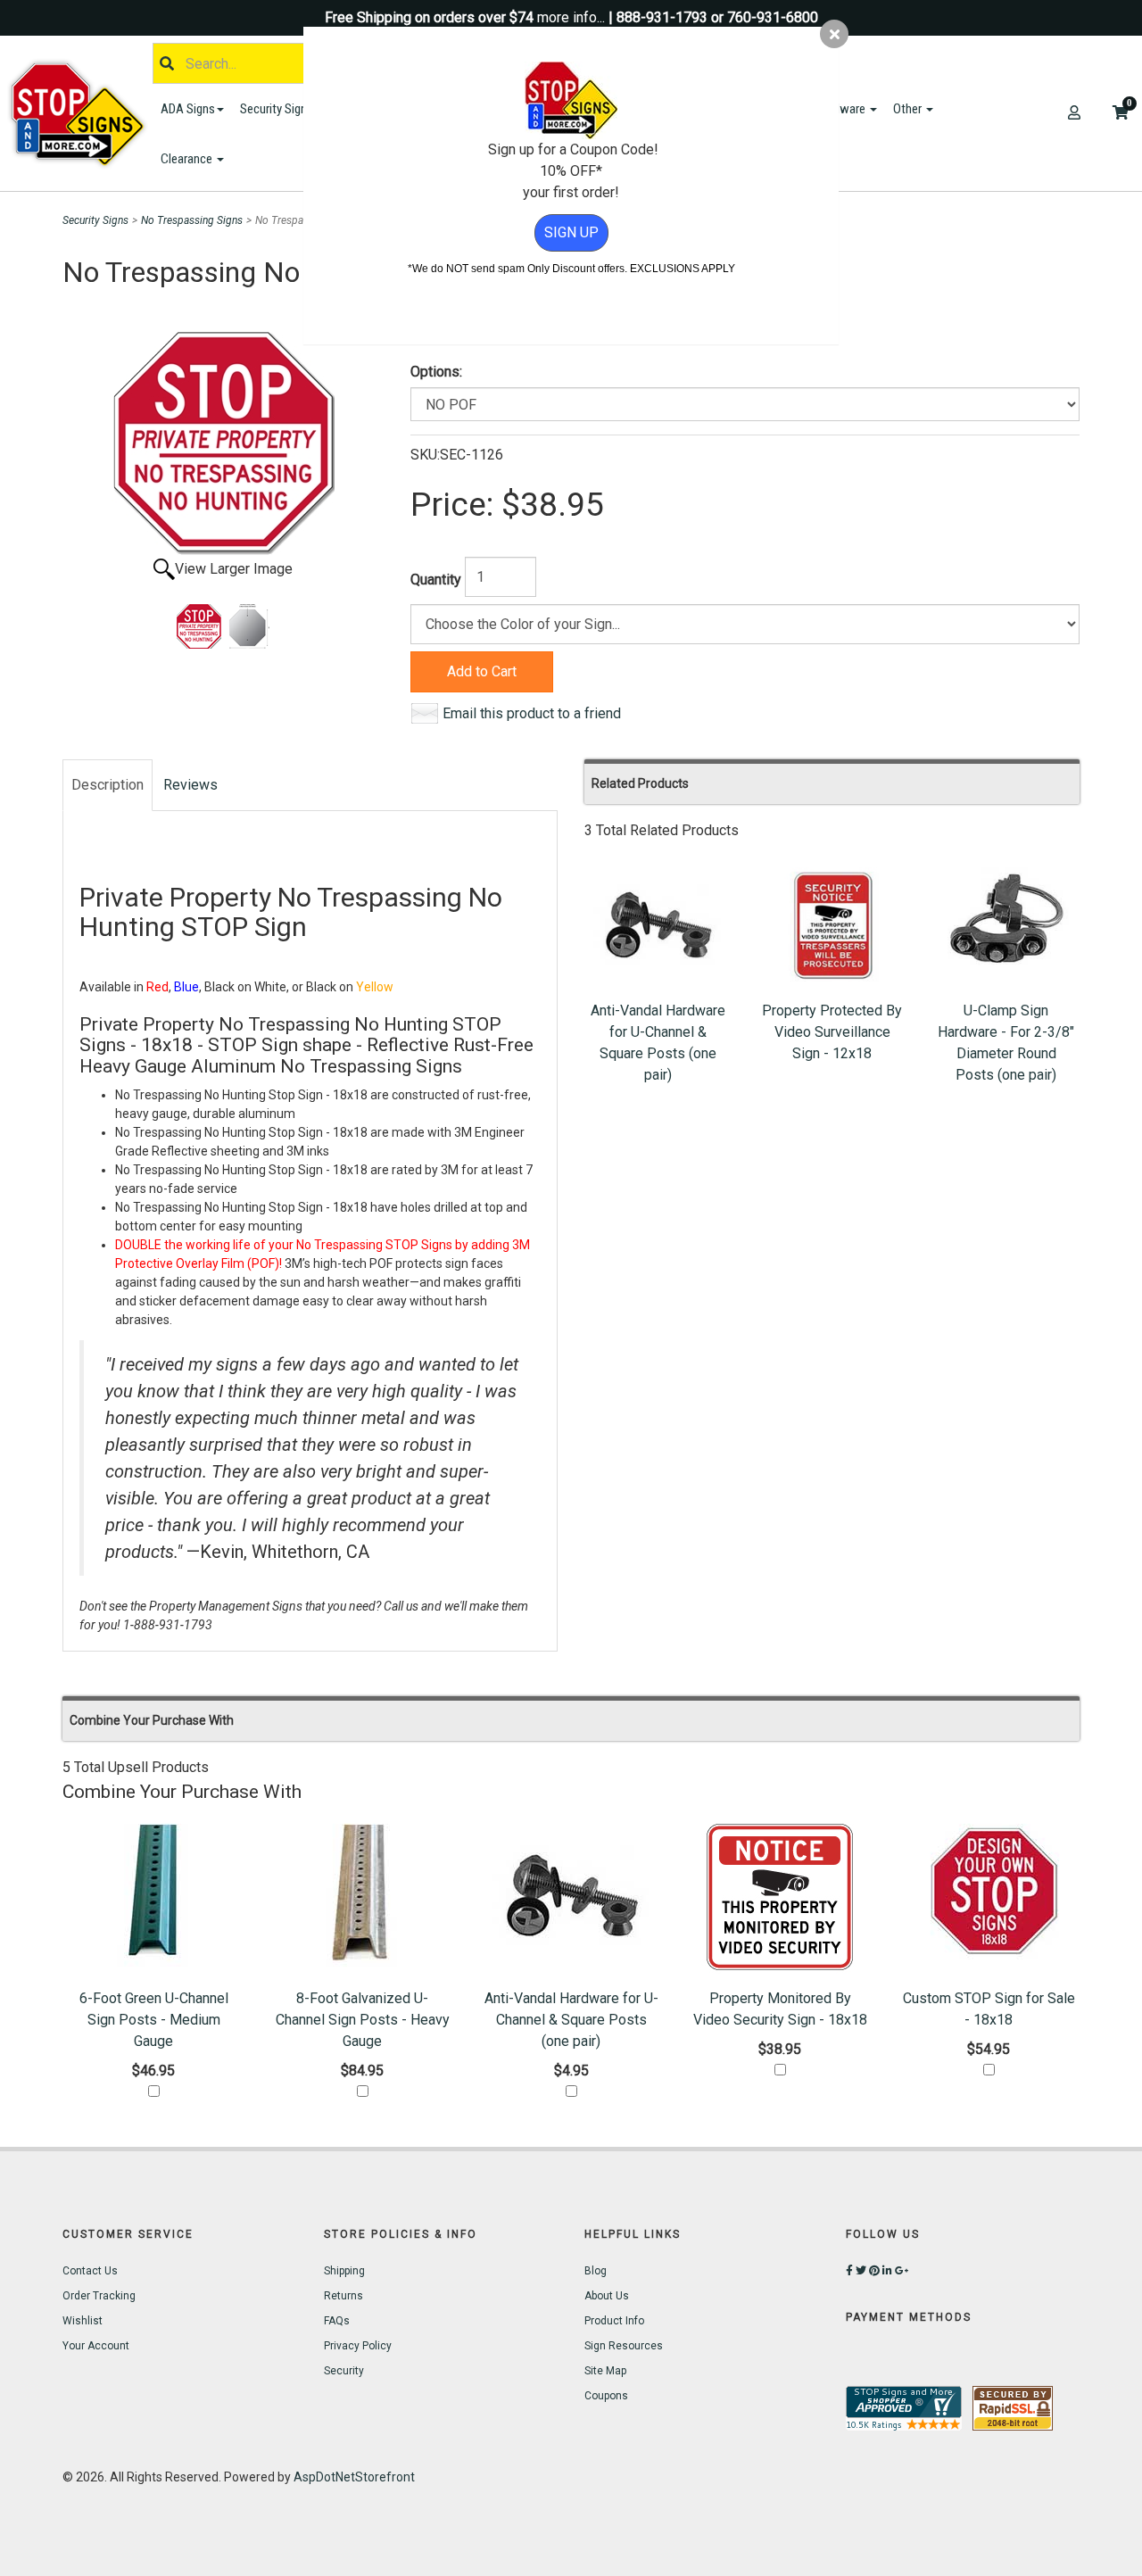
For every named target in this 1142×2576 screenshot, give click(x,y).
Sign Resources (624, 2346)
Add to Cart (482, 671)
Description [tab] (108, 785)
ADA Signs (188, 109)
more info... (571, 17)
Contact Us (90, 2271)
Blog (596, 2271)
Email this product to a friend (532, 713)
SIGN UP (571, 232)
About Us (607, 2296)
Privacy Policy (358, 2346)
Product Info (614, 2321)
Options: (436, 372)
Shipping (344, 2271)
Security (344, 2371)
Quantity (436, 580)
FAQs (337, 2321)
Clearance (188, 159)
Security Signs (278, 109)
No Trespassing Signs (192, 220)
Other (909, 109)
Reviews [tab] (190, 785)
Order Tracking (99, 2296)
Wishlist (83, 2321)
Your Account (96, 2346)
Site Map (605, 2371)
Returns (343, 2296)
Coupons (606, 2396)
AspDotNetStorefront (354, 2477)
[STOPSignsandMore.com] (79, 114)
